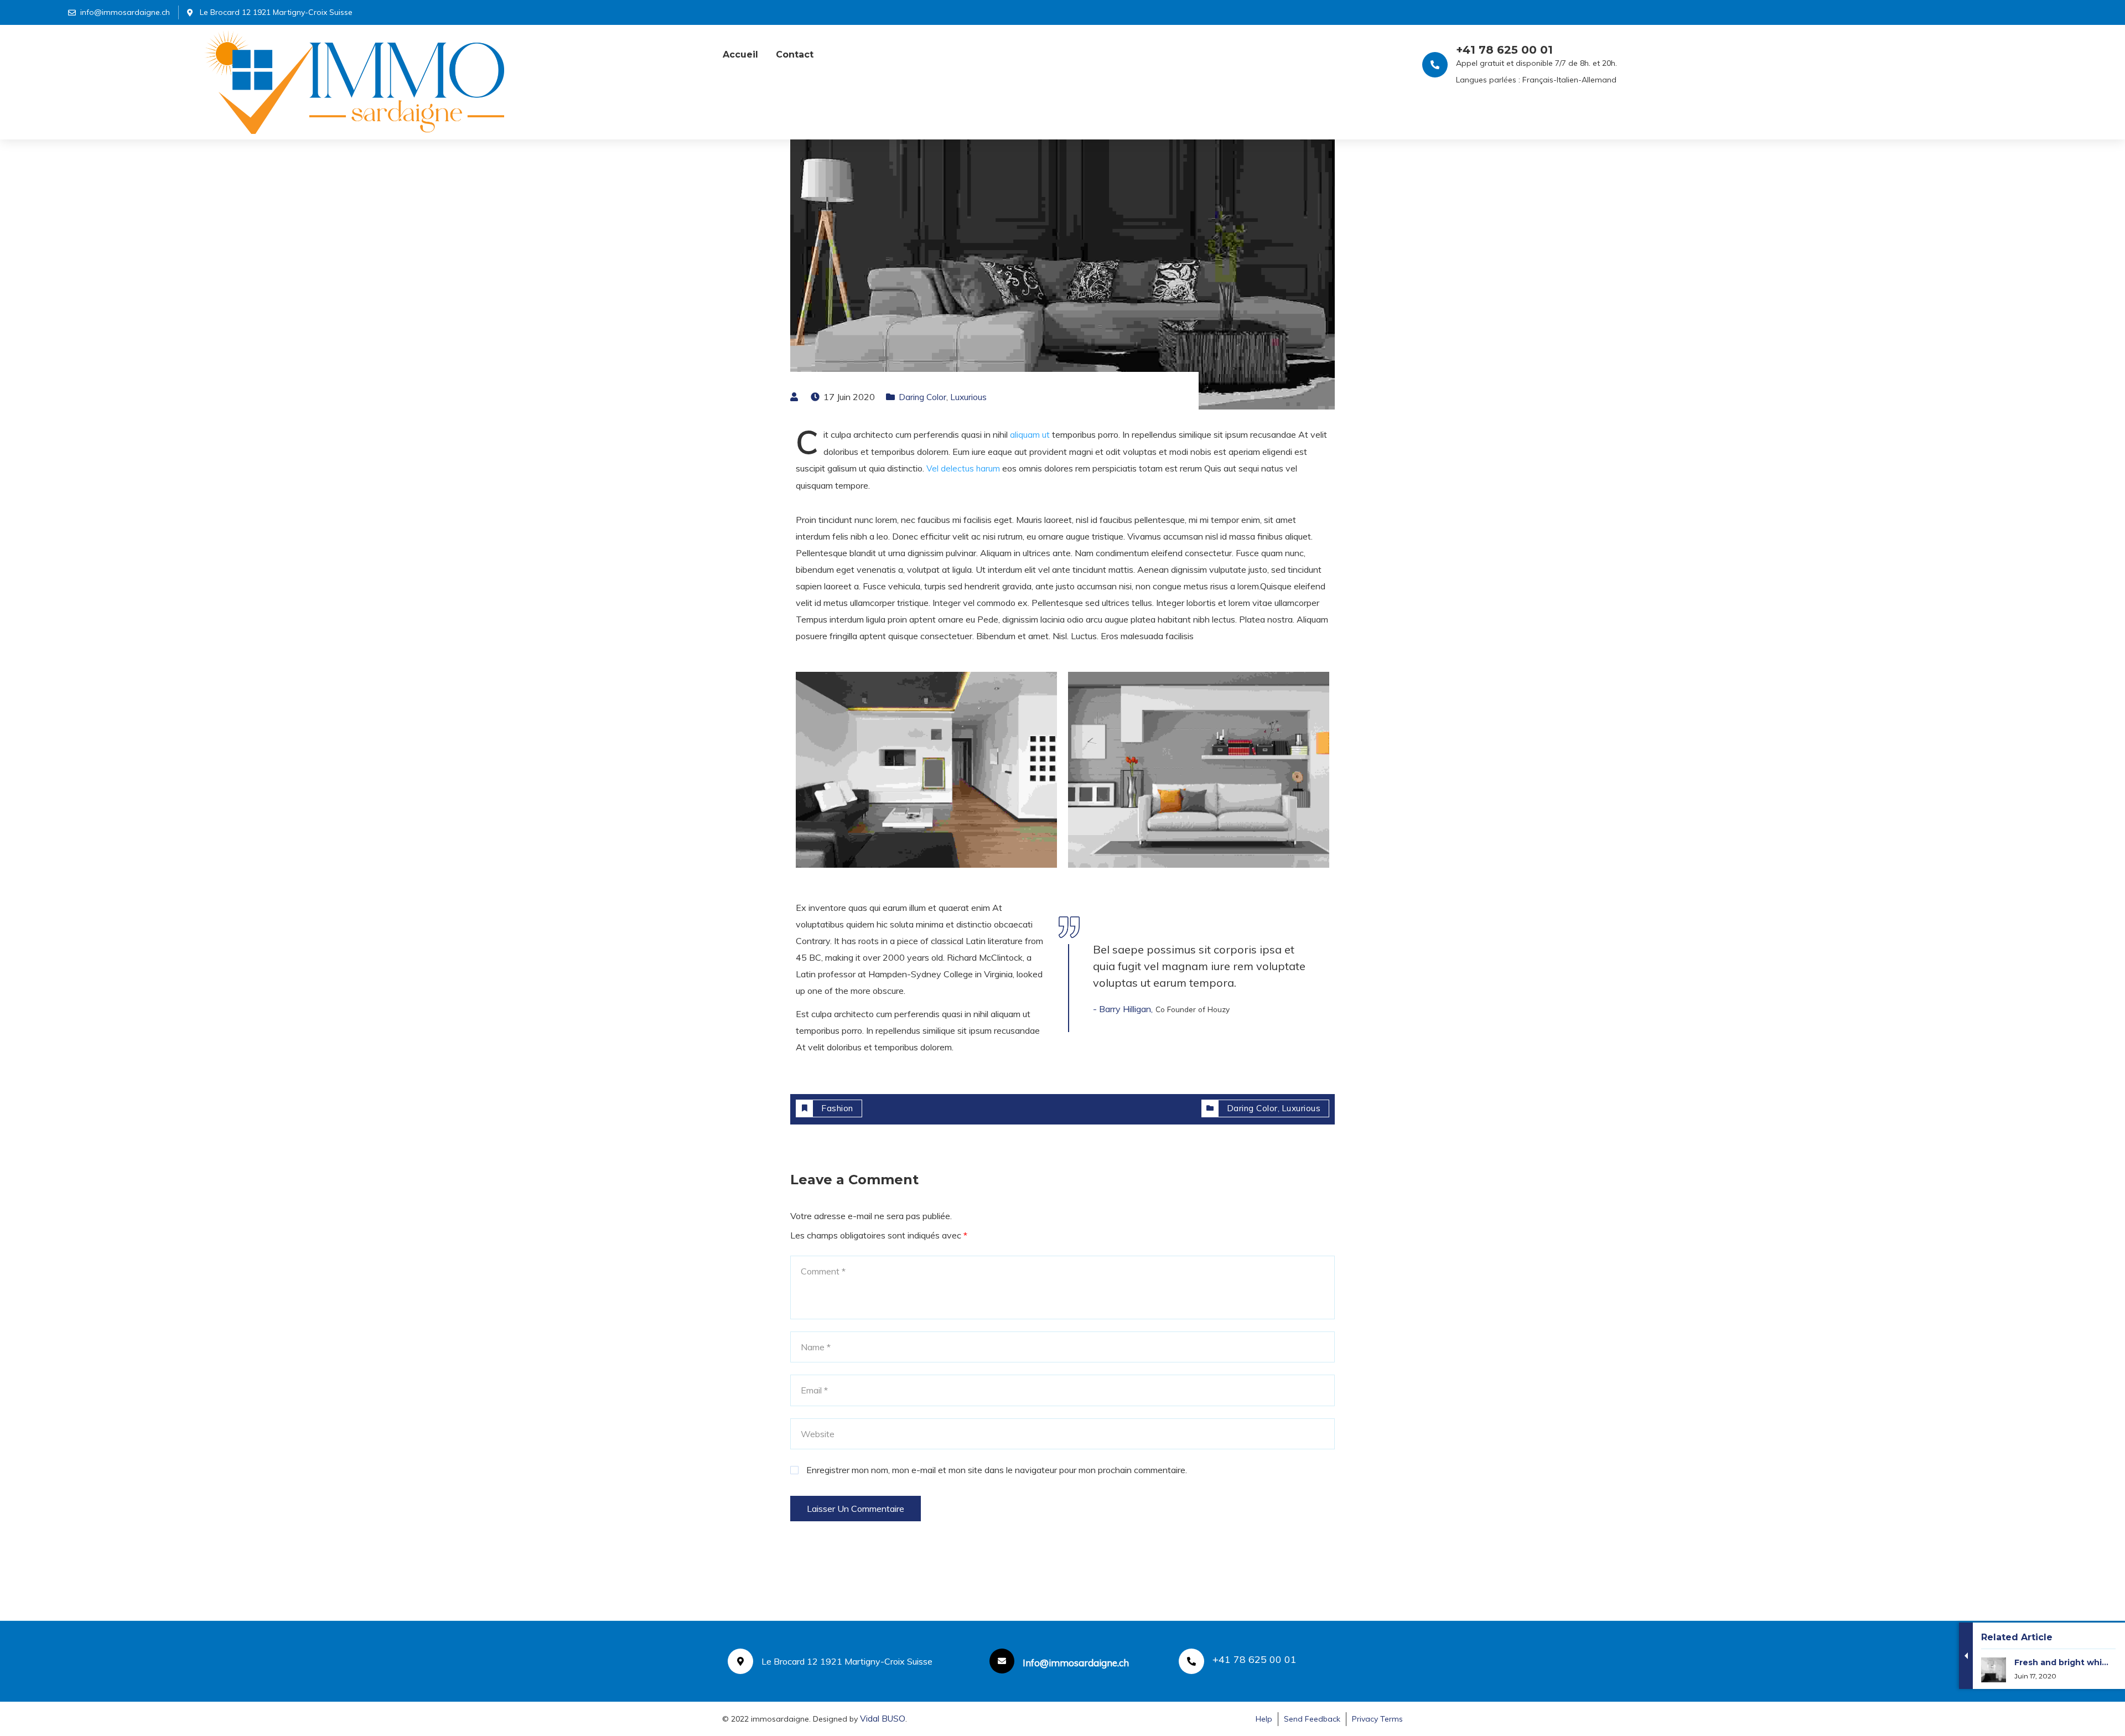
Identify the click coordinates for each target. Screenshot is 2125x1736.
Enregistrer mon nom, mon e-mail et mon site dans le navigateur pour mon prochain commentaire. (997, 1470)
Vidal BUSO (883, 1719)
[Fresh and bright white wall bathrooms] (2045, 1692)
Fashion (837, 1108)
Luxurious (968, 397)
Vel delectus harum (963, 468)
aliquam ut (1030, 435)
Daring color (922, 397)
